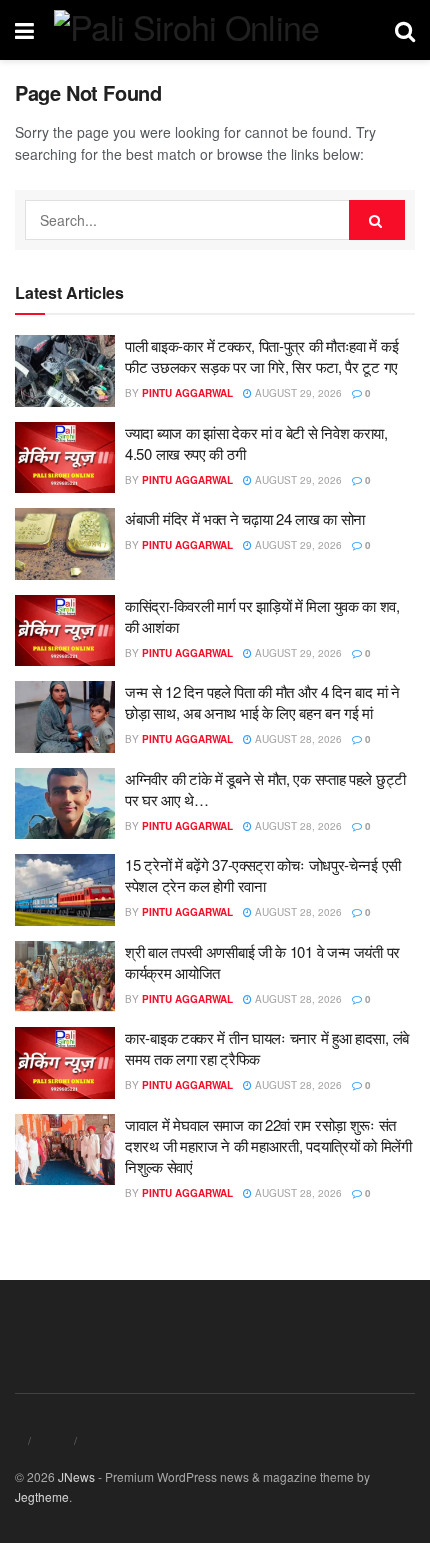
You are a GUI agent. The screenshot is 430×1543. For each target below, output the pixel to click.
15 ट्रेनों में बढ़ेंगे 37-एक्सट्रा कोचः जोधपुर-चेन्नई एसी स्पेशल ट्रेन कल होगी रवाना (263, 875)
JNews (76, 1476)
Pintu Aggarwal (187, 393)
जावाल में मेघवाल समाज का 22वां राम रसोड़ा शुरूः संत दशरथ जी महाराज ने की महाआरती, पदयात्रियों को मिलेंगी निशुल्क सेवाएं (268, 1145)
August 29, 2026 (297, 393)
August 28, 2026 (297, 739)
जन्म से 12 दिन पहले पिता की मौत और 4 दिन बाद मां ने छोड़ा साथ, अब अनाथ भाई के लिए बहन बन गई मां (262, 702)
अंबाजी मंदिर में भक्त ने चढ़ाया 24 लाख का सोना (245, 518)
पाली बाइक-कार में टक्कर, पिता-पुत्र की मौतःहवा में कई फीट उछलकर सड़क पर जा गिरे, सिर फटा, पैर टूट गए (261, 356)
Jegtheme (42, 1496)
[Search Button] (377, 220)
